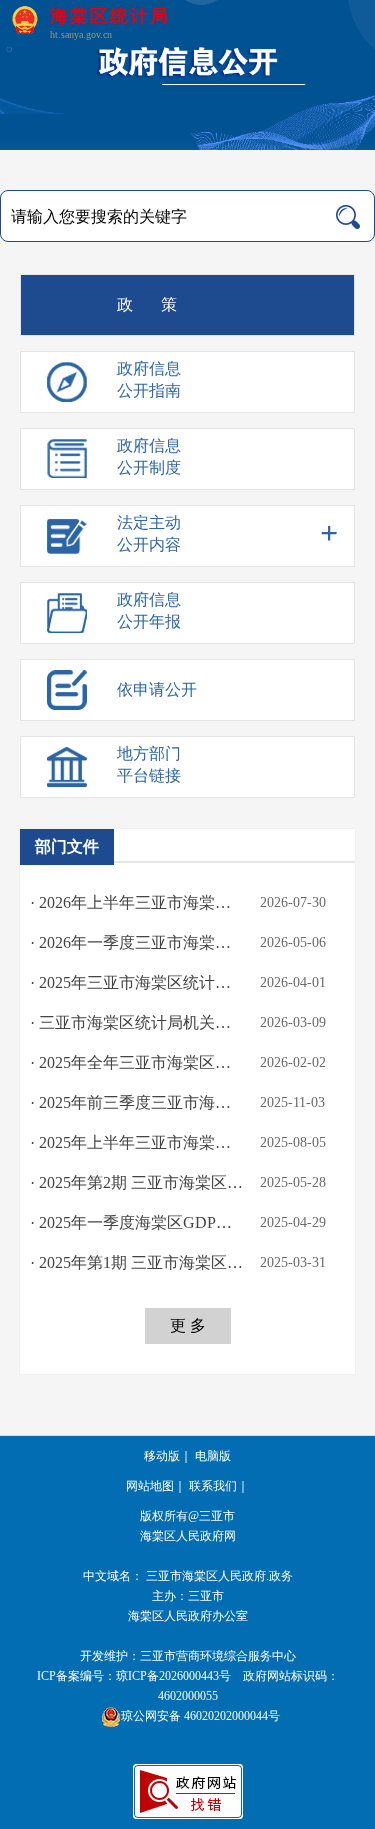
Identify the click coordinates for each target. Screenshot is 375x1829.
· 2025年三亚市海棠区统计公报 (138, 982)
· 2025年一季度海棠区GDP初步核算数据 (138, 1222)
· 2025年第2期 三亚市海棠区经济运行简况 (138, 1182)
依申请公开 (157, 689)
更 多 (188, 1325)
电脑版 (213, 1456)
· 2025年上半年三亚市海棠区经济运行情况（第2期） (138, 1142)
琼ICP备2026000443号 (173, 1676)
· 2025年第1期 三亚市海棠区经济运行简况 (138, 1262)
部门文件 (67, 846)
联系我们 (213, 1486)
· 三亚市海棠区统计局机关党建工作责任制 (138, 1022)
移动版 (162, 1456)
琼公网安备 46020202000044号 (200, 1716)
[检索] (348, 217)
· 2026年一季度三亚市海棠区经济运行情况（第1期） (138, 942)
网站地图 (150, 1486)
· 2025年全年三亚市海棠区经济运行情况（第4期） (138, 1062)
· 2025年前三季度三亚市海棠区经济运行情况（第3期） (138, 1102)
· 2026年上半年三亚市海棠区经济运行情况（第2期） (138, 902)
